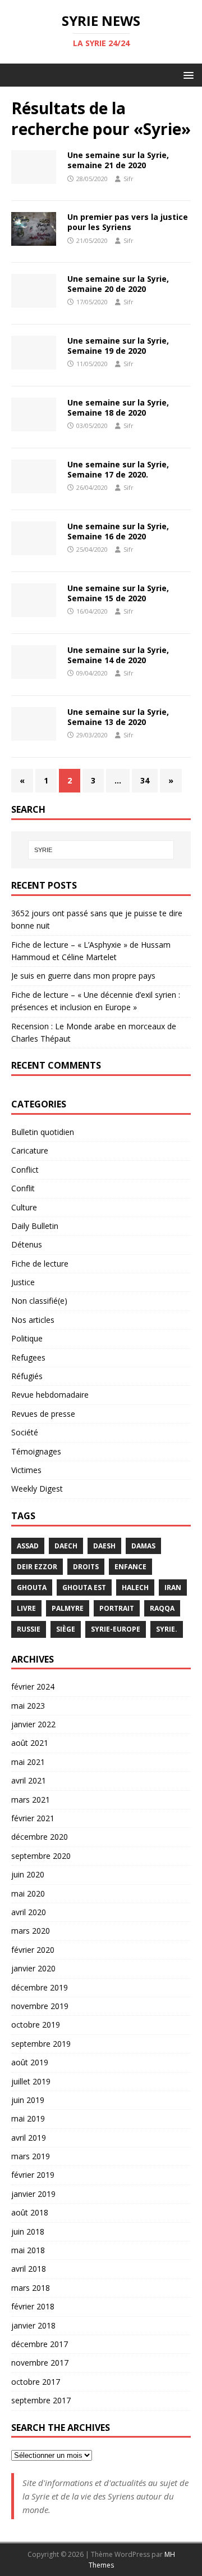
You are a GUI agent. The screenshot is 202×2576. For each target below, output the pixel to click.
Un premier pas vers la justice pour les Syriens (128, 222)
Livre (26, 1608)
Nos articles (33, 1320)
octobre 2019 (36, 2025)
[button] (187, 75)
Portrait (117, 1608)
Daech (66, 1546)
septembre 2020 (41, 1856)
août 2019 (30, 2062)
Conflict (25, 1170)
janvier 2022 (33, 1724)
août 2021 (30, 1743)
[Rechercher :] (101, 850)
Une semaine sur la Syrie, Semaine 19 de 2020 (118, 346)
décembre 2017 (40, 2344)
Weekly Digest (37, 1489)
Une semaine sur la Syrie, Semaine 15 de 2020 (118, 593)
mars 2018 (31, 2288)
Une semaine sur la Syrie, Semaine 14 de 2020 (118, 655)
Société (25, 1432)
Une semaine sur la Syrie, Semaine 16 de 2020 (118, 531)
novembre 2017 (40, 2363)
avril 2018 (29, 2269)
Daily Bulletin (35, 1226)
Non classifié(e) (39, 1301)
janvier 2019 (33, 2194)
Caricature (30, 1150)
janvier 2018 (33, 2325)
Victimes (26, 1470)
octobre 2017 (36, 2382)
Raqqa (162, 1608)
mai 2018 (28, 2250)
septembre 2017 (41, 2400)
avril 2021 (29, 1780)
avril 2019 (29, 2138)
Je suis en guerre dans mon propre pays (83, 976)
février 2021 (33, 1818)
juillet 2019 (31, 2081)
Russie (29, 1629)
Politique (27, 1338)
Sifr (128, 179)
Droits (86, 1567)
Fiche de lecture (40, 1264)
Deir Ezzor (37, 1567)
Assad (28, 1546)
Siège (66, 1629)
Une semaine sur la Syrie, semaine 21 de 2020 (118, 160)
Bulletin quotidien (43, 1132)
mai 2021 (28, 1762)
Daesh (104, 1546)
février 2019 (33, 2175)
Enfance (130, 1567)
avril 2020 (29, 1912)
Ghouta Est (84, 1588)
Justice (23, 1282)
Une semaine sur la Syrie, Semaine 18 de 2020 (118, 407)
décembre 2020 (40, 1837)
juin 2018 (28, 2232)
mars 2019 (31, 2156)
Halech (135, 1588)
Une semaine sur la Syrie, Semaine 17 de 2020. (118, 469)
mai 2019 (28, 2118)
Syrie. (167, 1629)
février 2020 (33, 1950)
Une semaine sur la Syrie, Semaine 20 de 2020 (118, 284)
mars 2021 (31, 1800)
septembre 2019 (41, 2044)
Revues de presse (43, 1414)
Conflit (23, 1188)
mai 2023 (28, 1706)
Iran (173, 1588)
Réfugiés (27, 1376)
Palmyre (68, 1608)
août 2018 (30, 2212)
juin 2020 (28, 1874)
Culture (24, 1207)
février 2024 (33, 1686)
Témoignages (36, 1451)
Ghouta (32, 1588)
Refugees (28, 1357)
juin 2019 (28, 2100)
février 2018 (33, 2306)
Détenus (27, 1244)
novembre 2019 (40, 2006)
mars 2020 (31, 1931)
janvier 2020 (33, 1968)
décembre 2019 (40, 1987)
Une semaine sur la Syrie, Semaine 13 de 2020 (118, 717)
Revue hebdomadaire (50, 1395)
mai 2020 (28, 1893)
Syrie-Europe (116, 1629)
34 (145, 780)
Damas (143, 1546)
